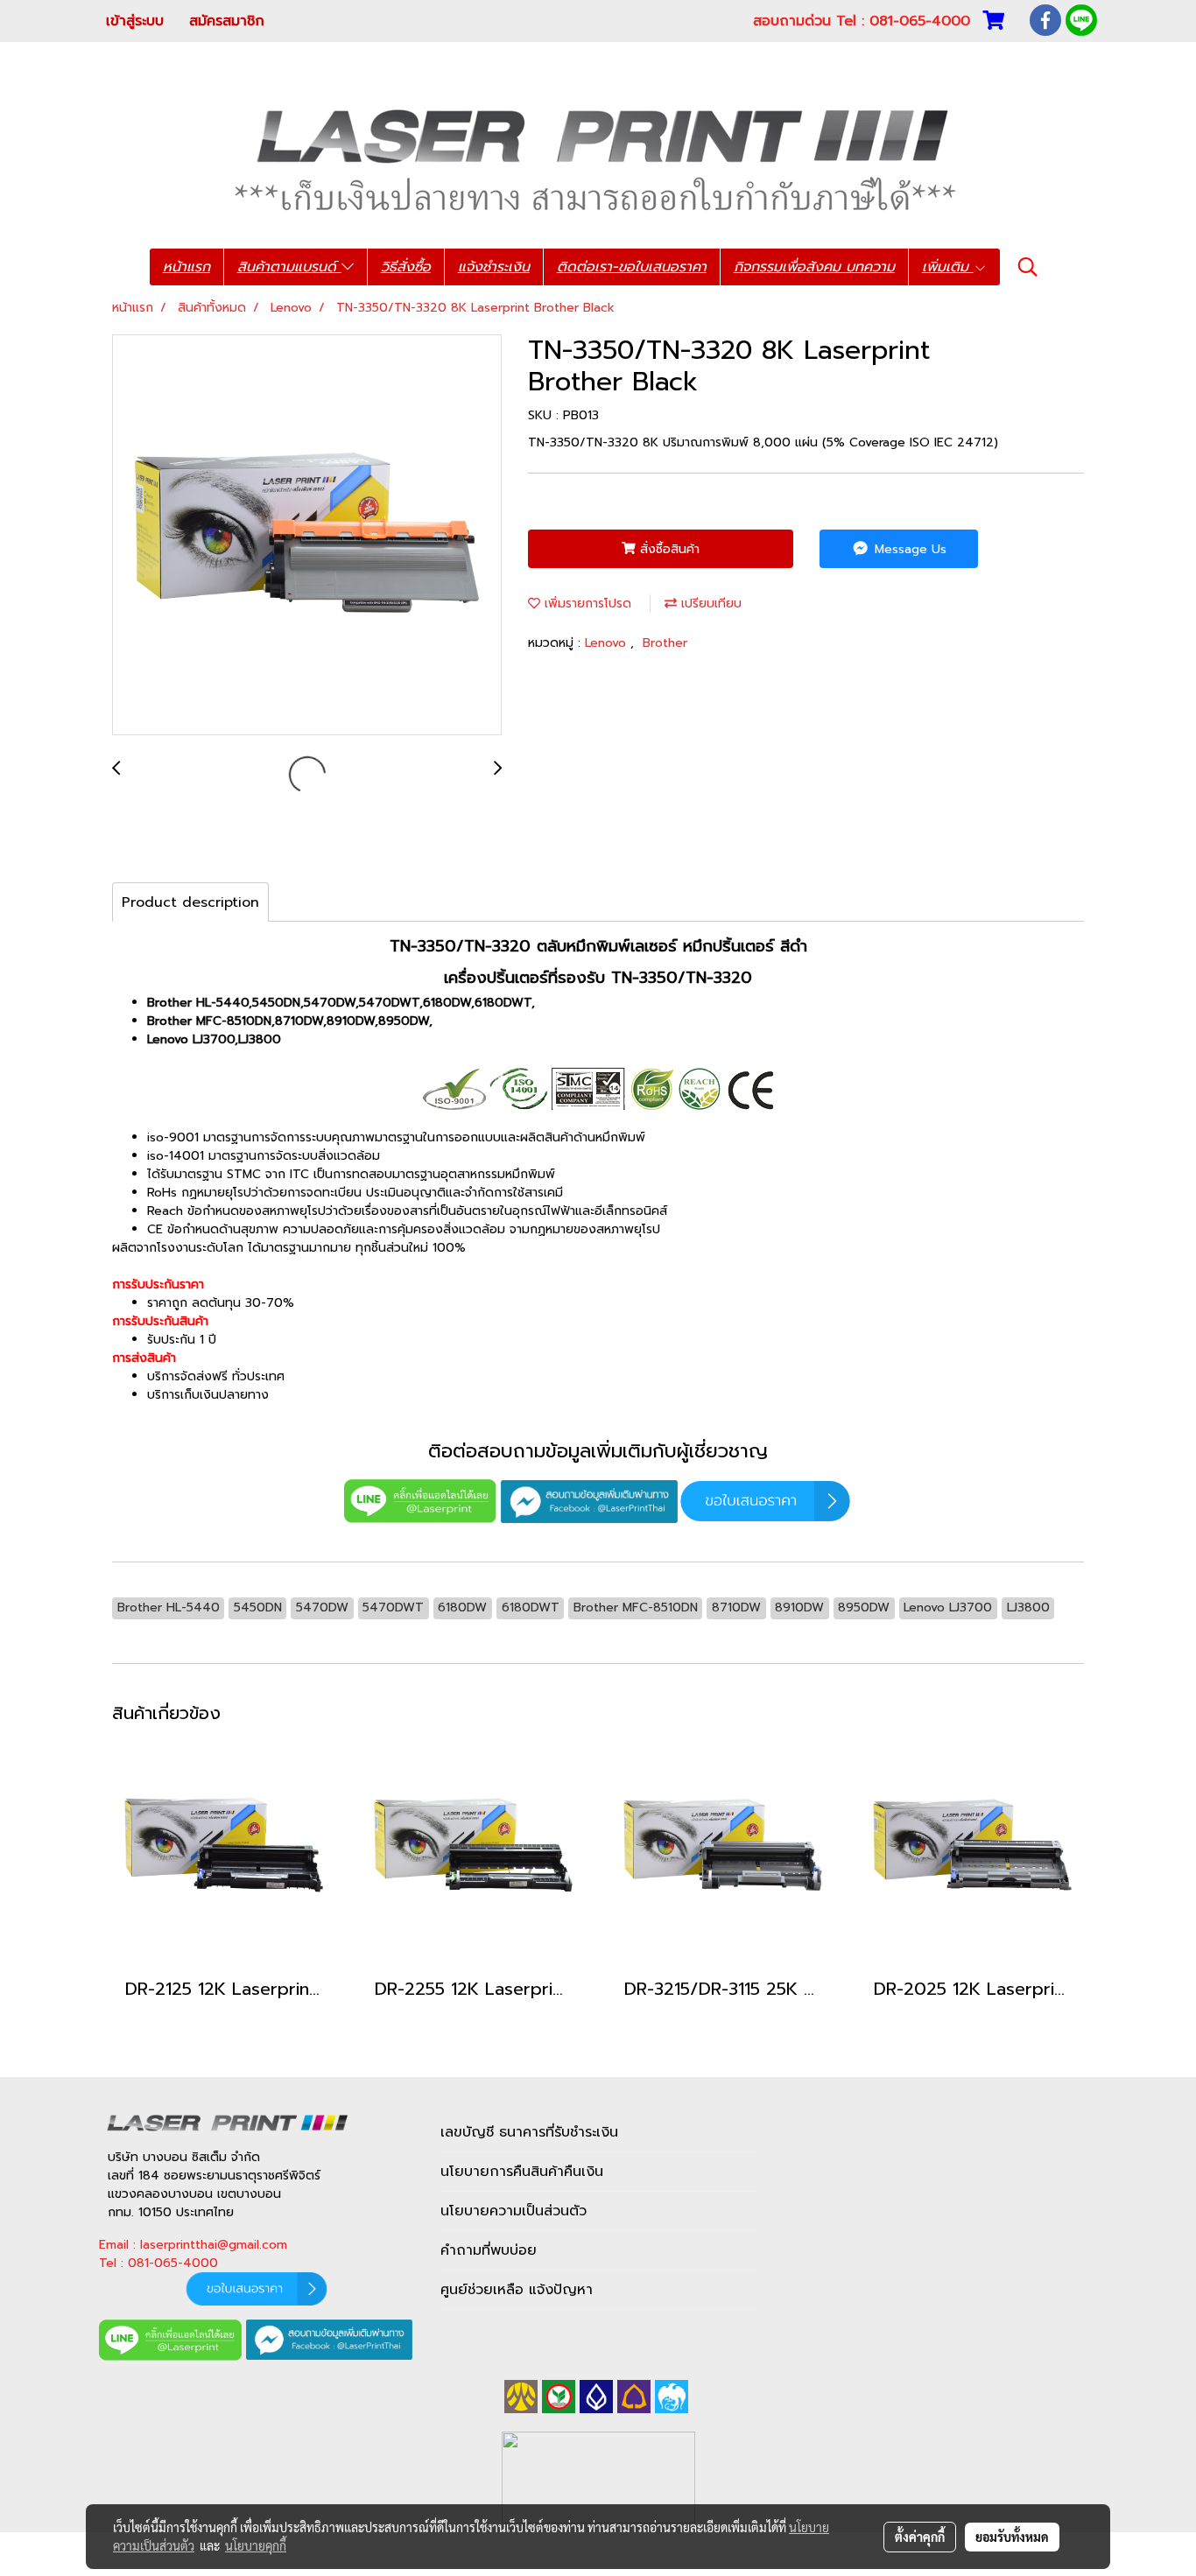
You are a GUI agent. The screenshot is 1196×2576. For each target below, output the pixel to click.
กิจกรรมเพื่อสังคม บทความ (814, 267)
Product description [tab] (190, 902)
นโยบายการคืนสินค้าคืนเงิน (522, 2172)
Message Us (908, 549)
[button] (1028, 267)
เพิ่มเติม (948, 267)
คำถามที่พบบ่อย (489, 2250)
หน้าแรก (186, 267)
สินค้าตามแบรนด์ (289, 267)
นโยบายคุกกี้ (256, 2545)
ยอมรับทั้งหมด (1012, 2537)
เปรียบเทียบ (709, 604)
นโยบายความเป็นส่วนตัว (514, 2211)
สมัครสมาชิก (227, 21)
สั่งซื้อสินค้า (668, 549)
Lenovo (608, 643)
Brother (665, 643)
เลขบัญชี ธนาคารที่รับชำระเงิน (529, 2132)
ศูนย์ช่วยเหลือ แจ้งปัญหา (517, 2290)
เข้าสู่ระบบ (135, 21)
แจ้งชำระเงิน (494, 267)
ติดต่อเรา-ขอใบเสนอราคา (632, 267)
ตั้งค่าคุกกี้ (920, 2537)
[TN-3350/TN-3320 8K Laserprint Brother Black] (307, 536)
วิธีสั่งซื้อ (406, 267)
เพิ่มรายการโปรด (586, 604)
